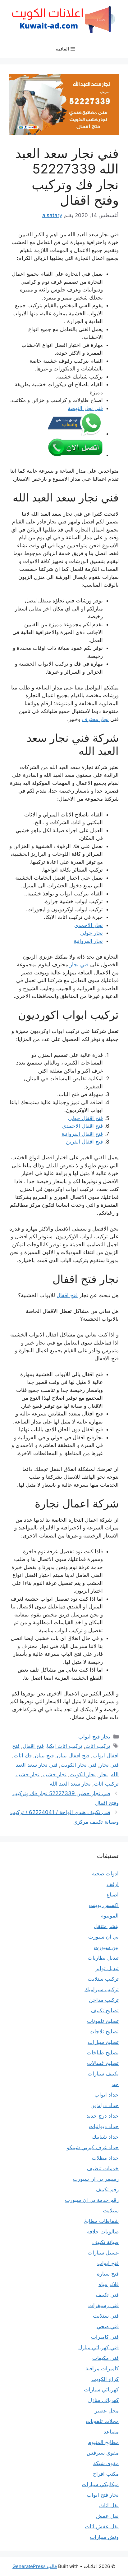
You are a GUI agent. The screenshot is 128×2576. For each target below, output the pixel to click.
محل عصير (107, 2411)
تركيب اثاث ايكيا (65, 1746)
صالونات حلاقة (103, 2232)
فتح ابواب (108, 2263)
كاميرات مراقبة (102, 2368)
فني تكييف (107, 2295)
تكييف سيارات (103, 2074)
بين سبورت (106, 1947)
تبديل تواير (107, 1968)
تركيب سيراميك (102, 1989)
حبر (115, 2084)
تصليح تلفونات (103, 2021)
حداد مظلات (105, 2158)
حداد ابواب (107, 2095)
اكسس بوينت (104, 1905)
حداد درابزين (105, 2105)
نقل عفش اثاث (102, 2526)
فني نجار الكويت (79, 1765)
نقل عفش (107, 2516)
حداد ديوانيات (104, 2126)
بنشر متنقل (106, 1926)
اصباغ (113, 1895)
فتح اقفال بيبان (73, 1756)
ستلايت (111, 2211)
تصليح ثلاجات (104, 2031)
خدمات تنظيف (103, 2168)
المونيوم (110, 1916)
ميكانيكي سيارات (100, 2484)
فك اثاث (23, 1756)
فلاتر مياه (109, 2284)
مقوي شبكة (106, 2463)
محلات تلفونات (102, 2421)
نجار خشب (55, 1774)
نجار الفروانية (88, 941)
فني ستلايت (106, 2316)
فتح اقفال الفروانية (82, 1134)
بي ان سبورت (103, 1937)
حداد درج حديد (103, 2116)
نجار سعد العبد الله (70, 1784)
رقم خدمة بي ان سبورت (92, 2200)
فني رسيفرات (103, 2305)
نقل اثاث (109, 2505)
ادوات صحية (105, 1874)
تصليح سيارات (103, 2042)
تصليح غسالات (103, 2063)
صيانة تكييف (105, 2242)
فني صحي (108, 2326)
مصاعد (111, 2432)
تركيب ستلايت (103, 1979)
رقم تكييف (107, 2189)
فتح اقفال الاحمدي (82, 1126)
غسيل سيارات (103, 2253)
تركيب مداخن (104, 2000)
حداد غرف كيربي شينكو (93, 2147)
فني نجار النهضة (85, 408)
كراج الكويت (105, 2379)
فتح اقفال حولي (85, 1118)
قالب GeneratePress (35, 2566)
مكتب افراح (106, 2474)
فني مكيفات (105, 2358)
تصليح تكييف (105, 2010)
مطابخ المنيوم (103, 2442)
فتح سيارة (108, 2274)
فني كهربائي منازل (98, 2347)
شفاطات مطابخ (101, 2221)
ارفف (113, 1884)
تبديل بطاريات (103, 1958)
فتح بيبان (44, 1756)
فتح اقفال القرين (84, 1142)
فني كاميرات (105, 2337)
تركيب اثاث (98, 1746)
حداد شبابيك (105, 2137)
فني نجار (79, 964)
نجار (103, 1774)
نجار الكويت (83, 1774)
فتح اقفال (67, 1295)
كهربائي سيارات (101, 2390)
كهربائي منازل (103, 2400)
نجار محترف (95, 719)
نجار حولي (91, 933)
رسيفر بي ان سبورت (96, 2179)
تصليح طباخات (103, 2053)
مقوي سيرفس (103, 2453)
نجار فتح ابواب (94, 1737)
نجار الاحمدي (89, 925)
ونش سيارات (104, 2537)
